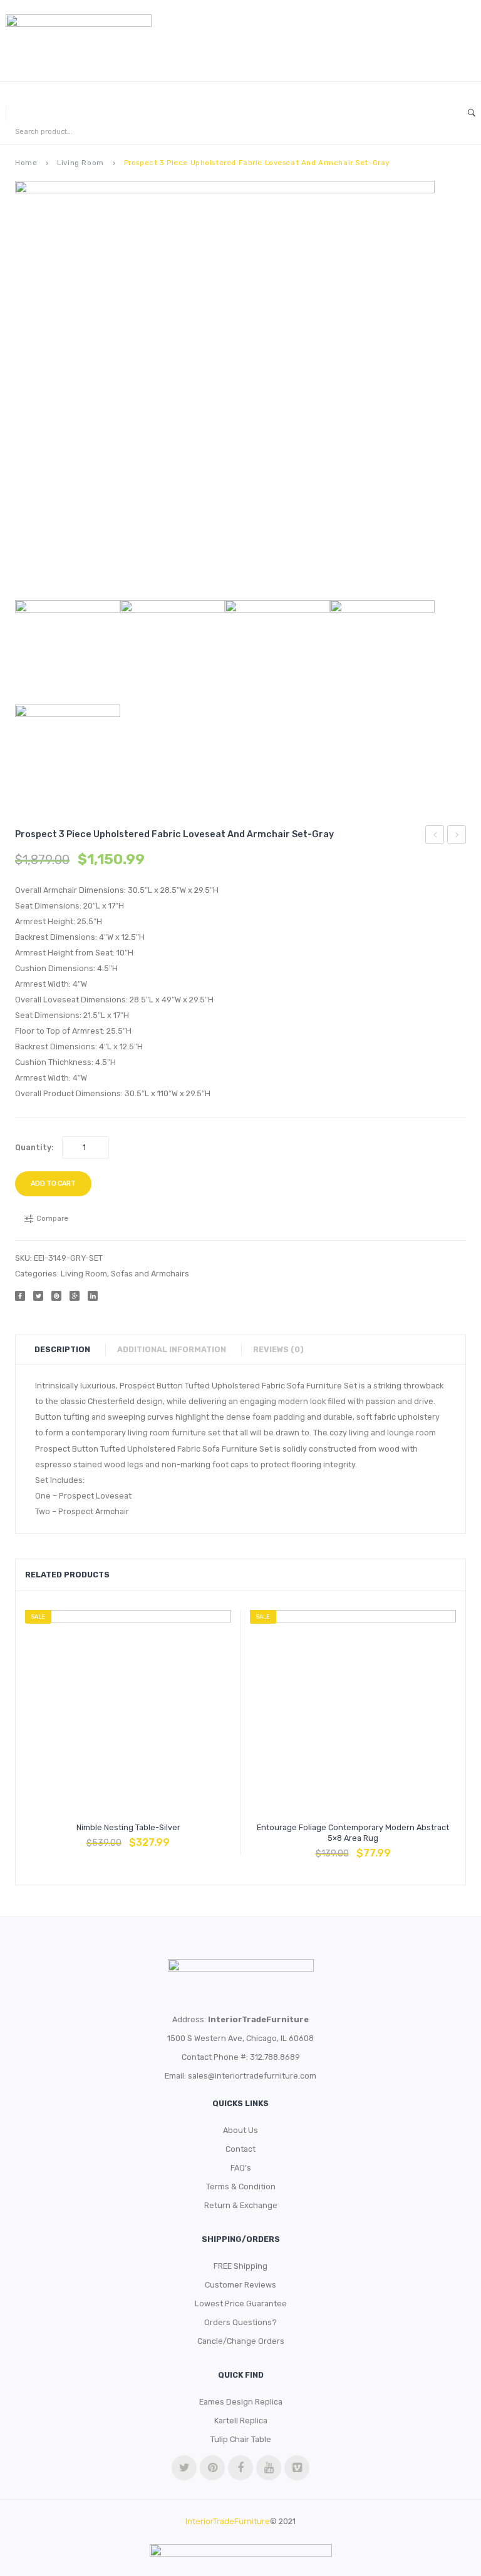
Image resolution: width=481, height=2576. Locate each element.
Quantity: (34, 1147)
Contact (240, 2149)
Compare (128, 1836)
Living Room (80, 163)
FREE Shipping (240, 2266)
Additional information (172, 1349)
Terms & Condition (241, 2187)
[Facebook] (20, 1296)
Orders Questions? (240, 2322)
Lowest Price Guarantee (241, 2304)
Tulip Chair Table (241, 2439)
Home (26, 163)
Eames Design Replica (241, 2402)
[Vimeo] (297, 2468)
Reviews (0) (278, 1349)
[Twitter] (38, 1296)
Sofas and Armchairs (150, 1274)
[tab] (69, 1350)
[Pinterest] (56, 1296)
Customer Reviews (240, 2285)
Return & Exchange (241, 2205)
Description (62, 1349)
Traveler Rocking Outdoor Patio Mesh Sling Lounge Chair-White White (457, 837)
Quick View (158, 1836)
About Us (240, 2130)
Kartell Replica (241, 2421)
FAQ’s (241, 2168)
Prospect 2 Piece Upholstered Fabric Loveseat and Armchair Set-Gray (435, 837)
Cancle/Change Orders (241, 2341)
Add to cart (53, 1184)
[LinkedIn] (93, 1296)
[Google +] (75, 1296)
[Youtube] (269, 2468)
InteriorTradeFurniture (228, 2521)
